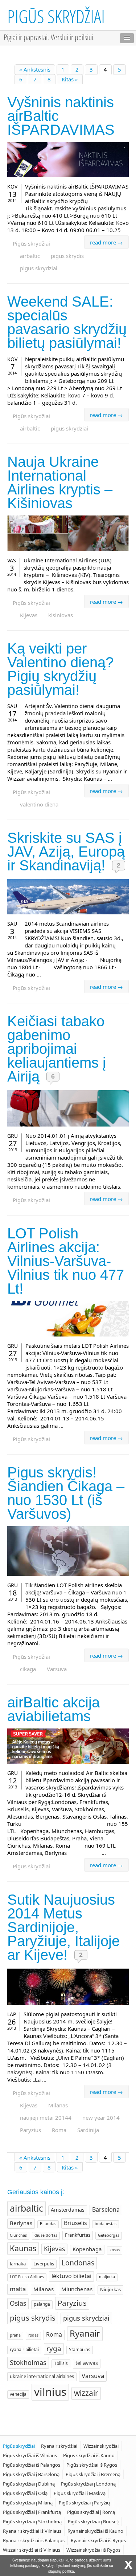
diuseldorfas (46, 2235)
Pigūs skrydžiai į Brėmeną (93, 2474)
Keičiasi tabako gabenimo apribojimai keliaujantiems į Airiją (57, 1049)
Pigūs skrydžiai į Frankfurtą (32, 2512)
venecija (18, 2394)
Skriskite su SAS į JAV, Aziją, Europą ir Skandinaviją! (66, 852)
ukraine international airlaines (42, 2376)
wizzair (86, 2393)
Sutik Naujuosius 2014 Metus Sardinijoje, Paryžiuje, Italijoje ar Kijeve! (63, 1927)
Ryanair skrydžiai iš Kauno (95, 2531)
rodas (33, 2335)
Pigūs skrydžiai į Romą (91, 2512)
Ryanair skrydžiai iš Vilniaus (32, 2531)
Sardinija (88, 2130)
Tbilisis (61, 2363)
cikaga (28, 1669)
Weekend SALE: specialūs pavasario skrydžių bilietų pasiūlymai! (67, 322)
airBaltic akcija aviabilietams (53, 1709)
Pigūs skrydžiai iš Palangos (32, 2465)
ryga (54, 2349)
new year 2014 (101, 2118)
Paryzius (30, 2130)
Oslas (18, 2303)
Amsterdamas (68, 2210)
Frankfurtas (78, 2235)
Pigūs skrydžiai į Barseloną (31, 2474)
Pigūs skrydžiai (56, 16)
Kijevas (29, 615)
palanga (42, 2304)
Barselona (106, 2209)
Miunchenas (77, 2289)
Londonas (78, 2263)
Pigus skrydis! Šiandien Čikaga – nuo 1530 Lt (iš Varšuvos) (66, 1493)
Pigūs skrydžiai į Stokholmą (32, 2522)
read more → (106, 242)
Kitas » (70, 79)
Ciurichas (18, 2235)
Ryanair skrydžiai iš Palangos (34, 2540)
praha (15, 2335)
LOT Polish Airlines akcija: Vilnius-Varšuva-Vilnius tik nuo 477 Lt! (66, 1261)
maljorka (107, 2277)
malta (18, 2289)
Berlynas (21, 2223)
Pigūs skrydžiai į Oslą (25, 2493)
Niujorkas (110, 2289)
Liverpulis (44, 2264)
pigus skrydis (67, 256)
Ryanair (85, 2333)
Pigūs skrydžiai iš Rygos (92, 2465)
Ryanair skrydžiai (59, 2446)
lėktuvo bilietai (71, 2276)
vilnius (50, 2392)
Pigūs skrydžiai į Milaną (28, 2503)
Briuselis (75, 2223)
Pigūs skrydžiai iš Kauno (89, 2455)
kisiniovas (61, 615)
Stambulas (80, 2349)
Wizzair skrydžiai (101, 2446)
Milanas (58, 2105)
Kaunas (23, 2248)
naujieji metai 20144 (46, 2118)
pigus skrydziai (39, 268)
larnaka (18, 2264)
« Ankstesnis (35, 69)
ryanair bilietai (24, 2349)
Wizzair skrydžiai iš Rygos (93, 2550)
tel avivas (87, 2363)
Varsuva (57, 1669)
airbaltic (30, 256)
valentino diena (39, 804)
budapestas (106, 2224)
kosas (115, 2250)
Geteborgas (109, 2235)
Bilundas (48, 2224)
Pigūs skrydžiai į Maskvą (80, 2493)
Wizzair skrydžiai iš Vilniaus (32, 2550)
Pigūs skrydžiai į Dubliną (29, 2484)
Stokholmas (28, 2362)
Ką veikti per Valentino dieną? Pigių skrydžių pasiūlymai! (60, 669)
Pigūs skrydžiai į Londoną (88, 2484)
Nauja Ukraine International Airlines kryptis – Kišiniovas (60, 482)
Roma (59, 2130)
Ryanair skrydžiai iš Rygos (98, 2540)
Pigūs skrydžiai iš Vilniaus (30, 2455)
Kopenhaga (87, 2249)
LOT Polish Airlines (27, 2277)
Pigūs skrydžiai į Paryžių (84, 2503)
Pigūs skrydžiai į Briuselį (93, 2522)
